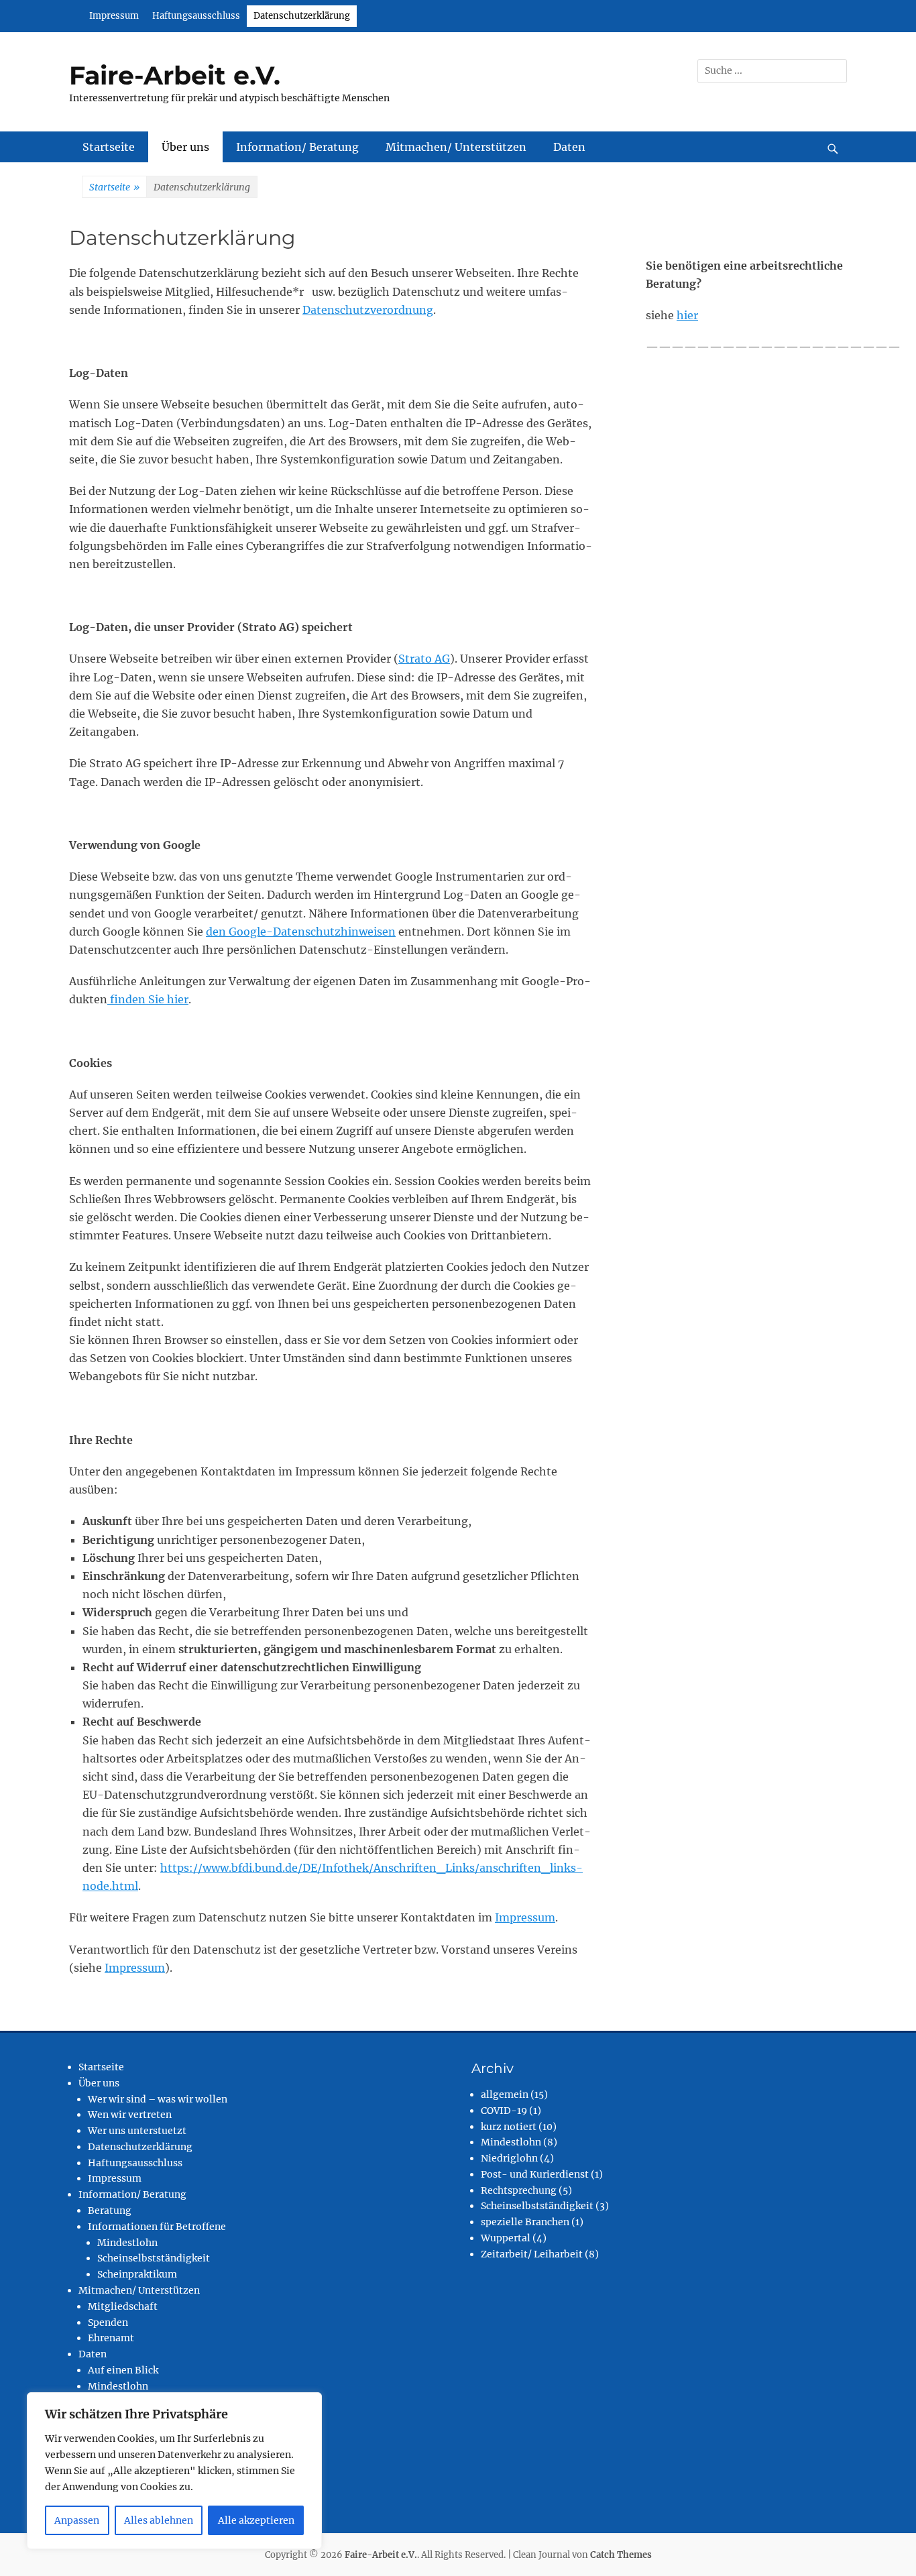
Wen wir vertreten (130, 2115)
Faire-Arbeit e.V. (175, 75)
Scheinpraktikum (137, 2274)
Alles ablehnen (159, 2520)
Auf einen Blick (123, 2370)
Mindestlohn (127, 2243)
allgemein (505, 2094)
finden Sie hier (148, 999)
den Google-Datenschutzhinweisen (301, 932)
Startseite (109, 147)
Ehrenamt (111, 2338)
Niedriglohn (509, 2158)
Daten (569, 147)
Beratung (110, 2210)
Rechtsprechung (519, 2190)
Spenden (108, 2322)
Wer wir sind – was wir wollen (158, 2099)
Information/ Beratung (297, 147)
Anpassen (77, 2520)
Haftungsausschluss (196, 16)
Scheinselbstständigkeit (154, 2258)
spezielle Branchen (525, 2222)
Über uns (185, 147)
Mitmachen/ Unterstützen (456, 147)
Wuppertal (506, 2238)
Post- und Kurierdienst (535, 2174)
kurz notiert (509, 2127)
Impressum (114, 16)
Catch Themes (621, 2555)
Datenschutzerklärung (302, 16)
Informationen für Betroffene (157, 2227)
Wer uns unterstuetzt (137, 2131)
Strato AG (424, 659)
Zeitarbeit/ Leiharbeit (532, 2254)
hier (687, 315)
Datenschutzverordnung (368, 310)
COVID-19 (504, 2111)
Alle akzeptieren (256, 2520)
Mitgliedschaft (123, 2306)
